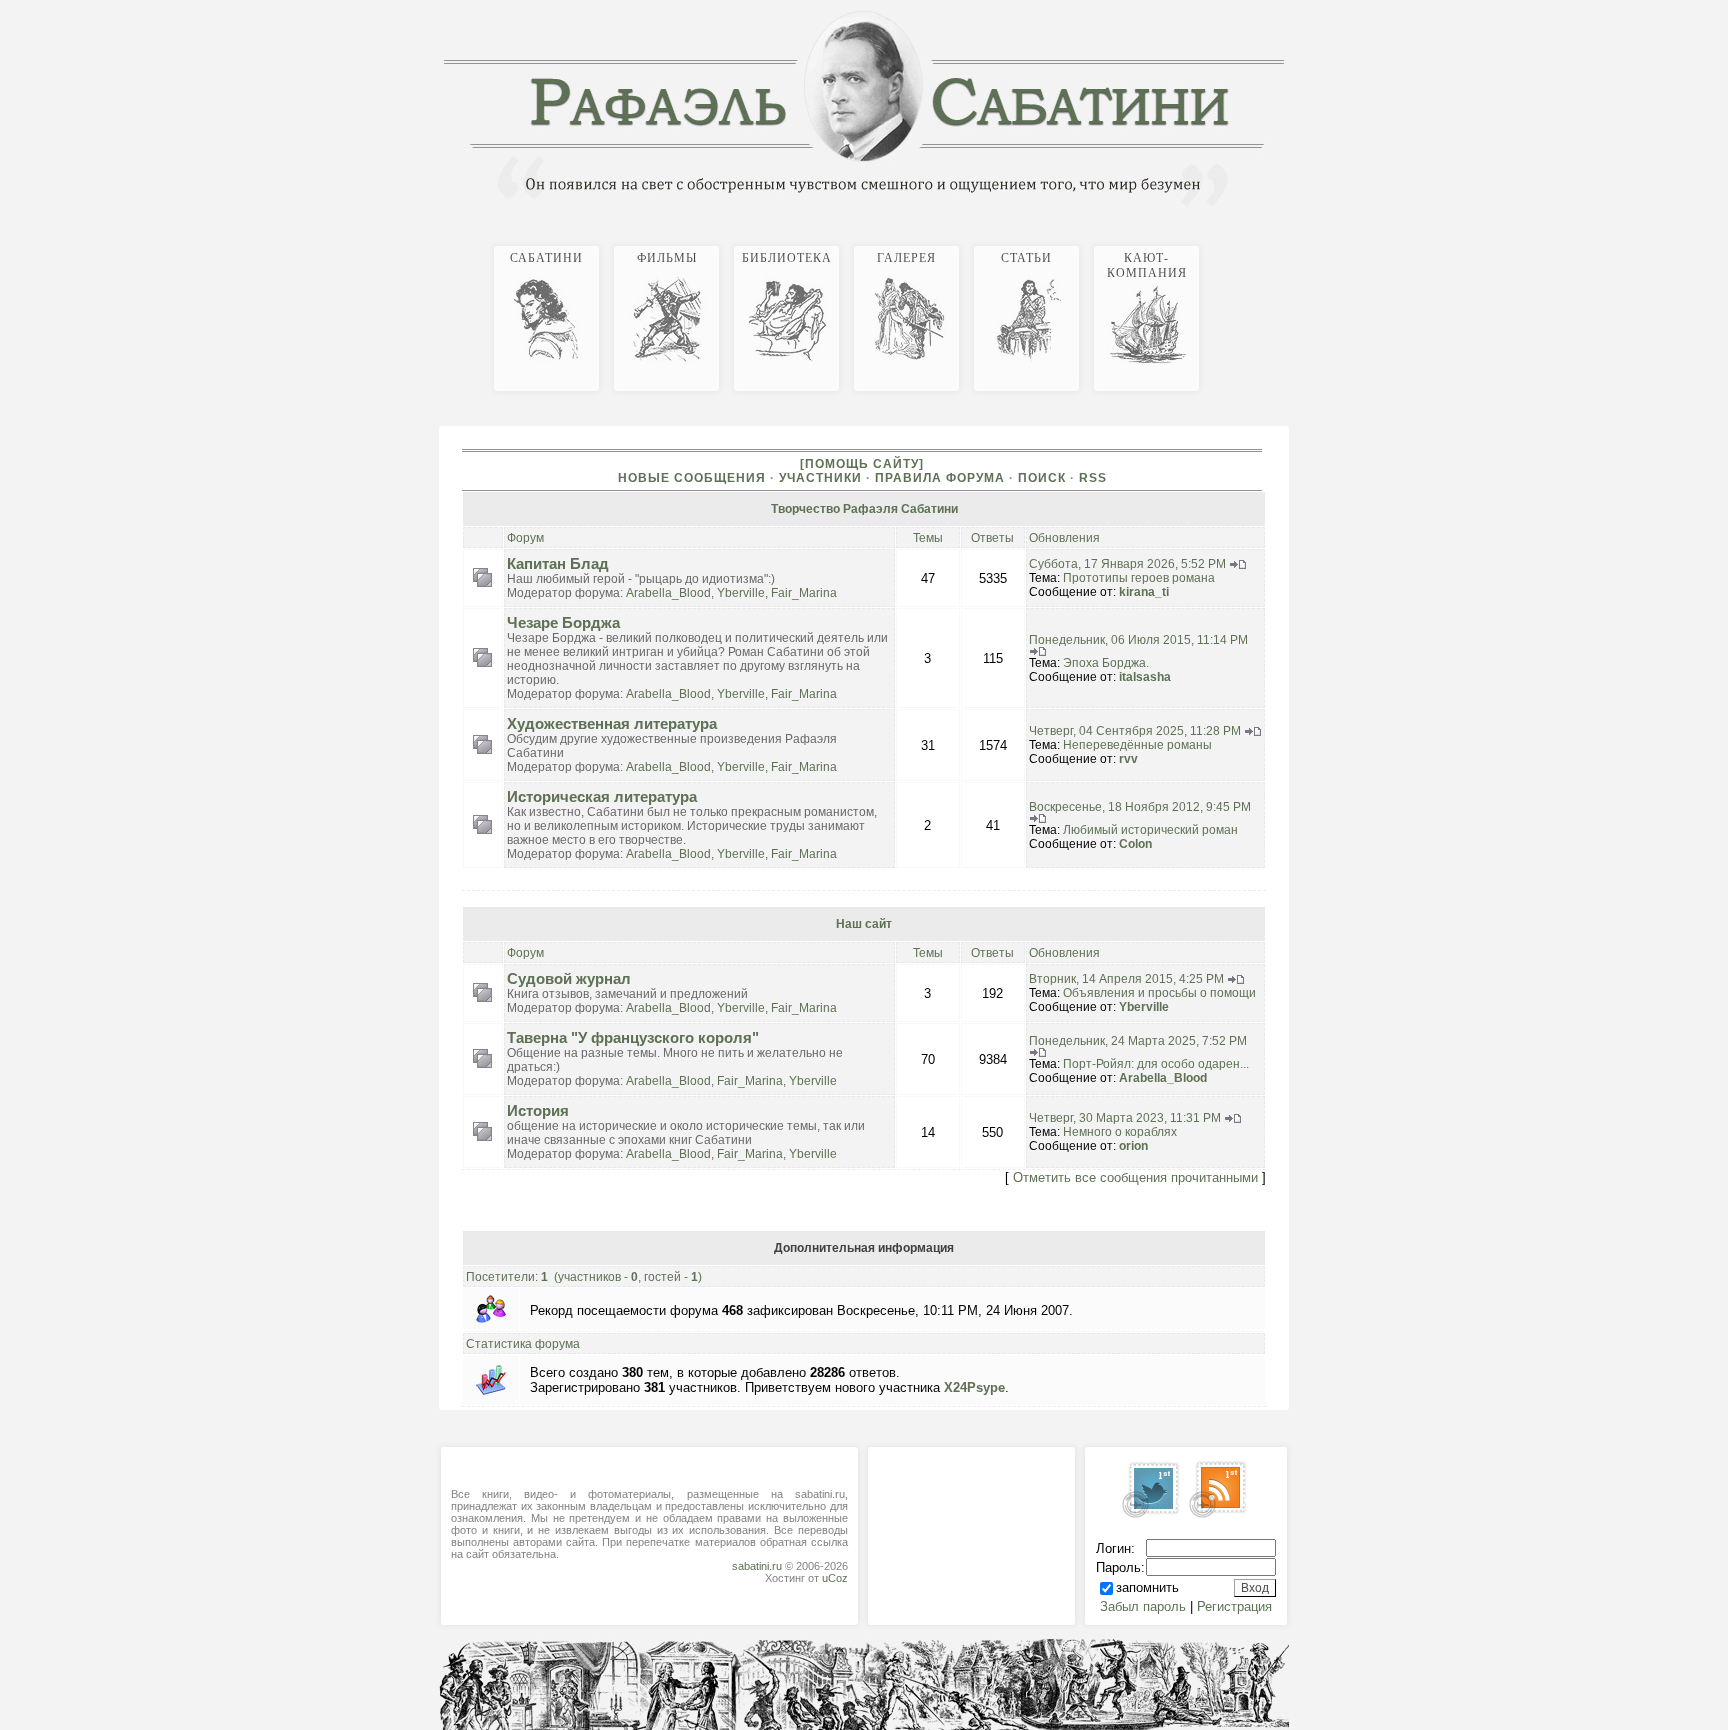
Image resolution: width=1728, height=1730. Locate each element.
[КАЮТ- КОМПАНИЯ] (1284, 243)
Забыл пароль (1143, 1606)
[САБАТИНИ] (1244, 243)
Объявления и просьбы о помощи (1159, 993)
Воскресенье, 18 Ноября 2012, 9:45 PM (1140, 807)
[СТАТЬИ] (1276, 243)
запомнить (1147, 1587)
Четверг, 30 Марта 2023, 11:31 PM (1125, 1118)
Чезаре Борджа (563, 623)
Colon (1135, 844)
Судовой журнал (569, 979)
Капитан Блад (558, 564)
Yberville (741, 593)
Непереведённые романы (1137, 745)
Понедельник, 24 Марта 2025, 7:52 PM (1138, 1041)
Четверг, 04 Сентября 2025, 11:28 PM (1135, 731)
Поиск (1042, 478)
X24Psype (974, 1387)
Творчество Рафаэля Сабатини (864, 509)
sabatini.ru (757, 1566)
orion (1133, 1146)
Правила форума (940, 478)
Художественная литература (612, 724)
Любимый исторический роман (1150, 830)
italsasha (1145, 677)
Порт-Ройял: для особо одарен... (1156, 1064)
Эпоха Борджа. (1106, 663)
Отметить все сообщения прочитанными (1135, 1177)
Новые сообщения (692, 478)
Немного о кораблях (1120, 1132)
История (538, 1111)
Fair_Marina (804, 593)
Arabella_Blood (668, 593)
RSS (1093, 478)
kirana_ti (1144, 592)
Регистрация (1234, 1606)
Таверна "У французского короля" (633, 1038)
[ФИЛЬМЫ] (1252, 243)
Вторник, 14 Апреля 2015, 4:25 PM (1126, 979)
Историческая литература (602, 797)
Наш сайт (864, 924)
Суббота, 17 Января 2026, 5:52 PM (1127, 564)
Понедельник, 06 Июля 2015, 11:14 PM (1138, 640)
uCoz (835, 1578)
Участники (820, 478)
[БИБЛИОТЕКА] (1260, 243)
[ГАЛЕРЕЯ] (1268, 243)
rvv (1128, 759)
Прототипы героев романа (1139, 578)
